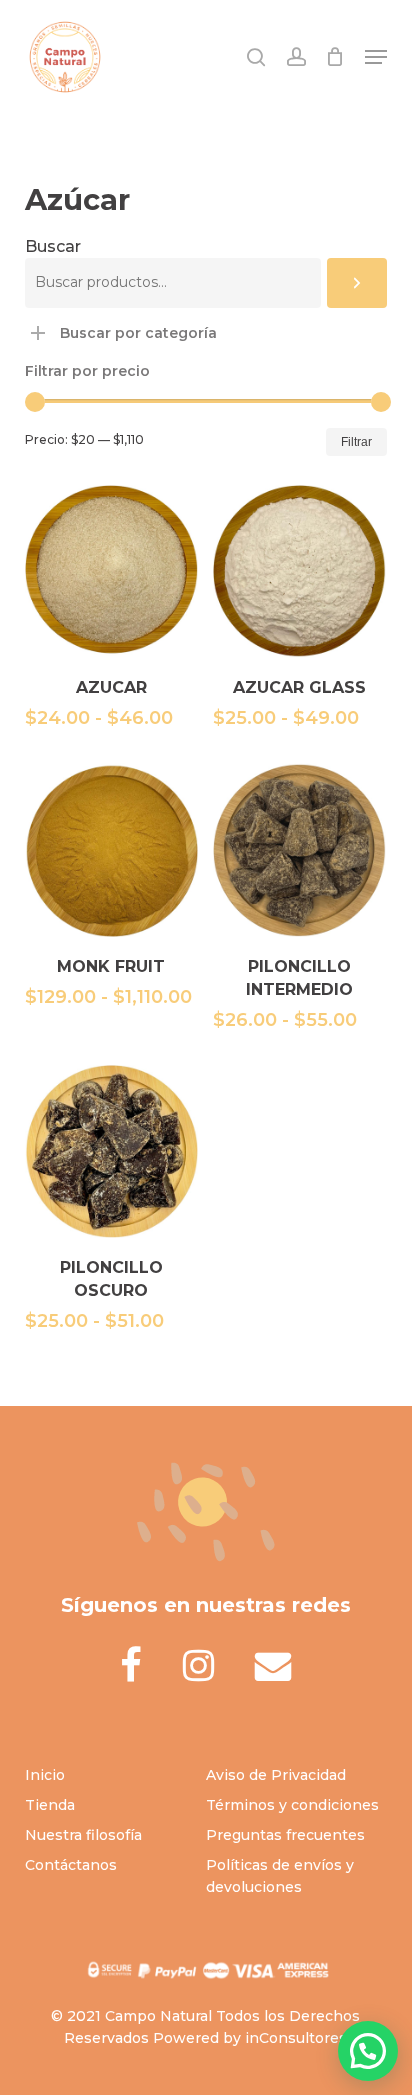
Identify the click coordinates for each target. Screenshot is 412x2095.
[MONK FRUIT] (111, 849)
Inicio (45, 1775)
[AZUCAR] (111, 571)
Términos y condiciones (292, 1805)
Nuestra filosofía (83, 1835)
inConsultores (296, 2038)
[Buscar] (357, 283)
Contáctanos (71, 1865)
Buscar (53, 246)
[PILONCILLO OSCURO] (111, 1151)
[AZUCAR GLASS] (299, 571)
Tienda (50, 1805)
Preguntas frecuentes (285, 1835)
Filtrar (356, 442)
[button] (376, 57)
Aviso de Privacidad (276, 1775)
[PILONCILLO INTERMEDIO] (299, 849)
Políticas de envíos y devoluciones (280, 1876)
